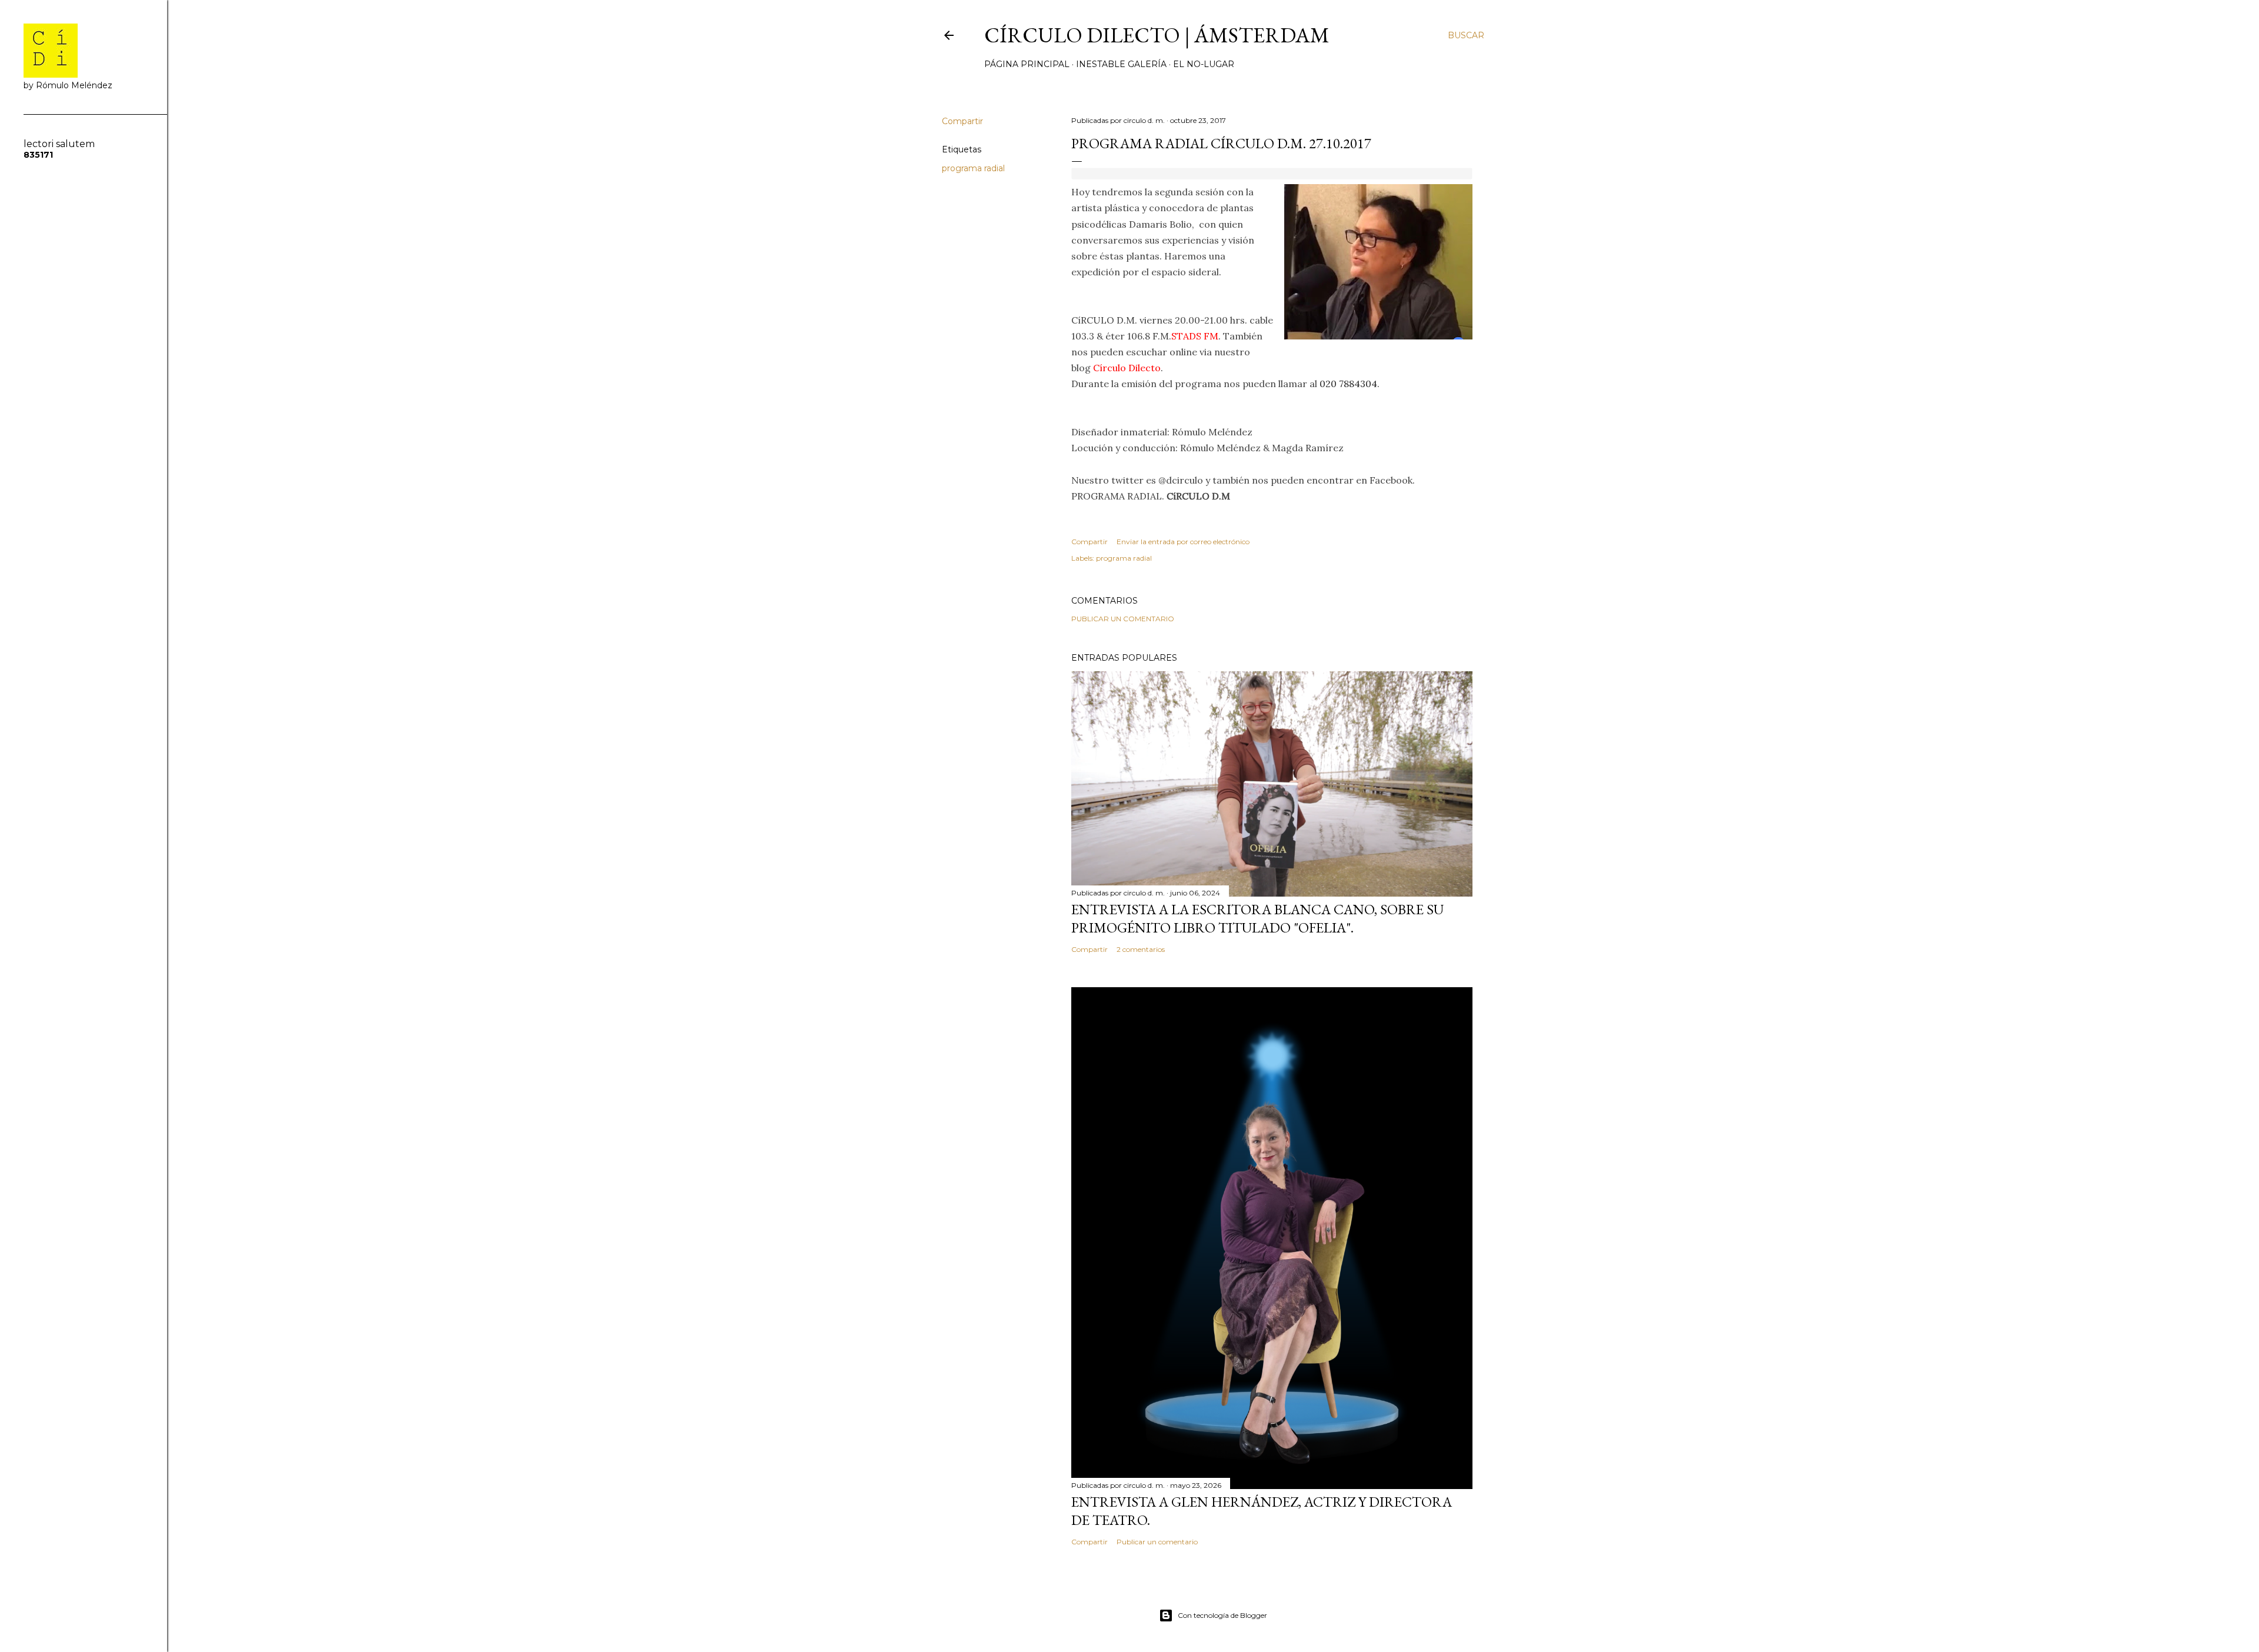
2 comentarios (1141, 949)
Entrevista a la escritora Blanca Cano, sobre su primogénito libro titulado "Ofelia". (1257, 918)
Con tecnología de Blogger (1222, 1615)
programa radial (973, 168)
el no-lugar (1204, 64)
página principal (1027, 64)
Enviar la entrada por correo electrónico (1183, 542)
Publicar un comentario (1123, 619)
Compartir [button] (962, 121)
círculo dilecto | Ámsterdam (1157, 35)
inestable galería (1121, 64)
